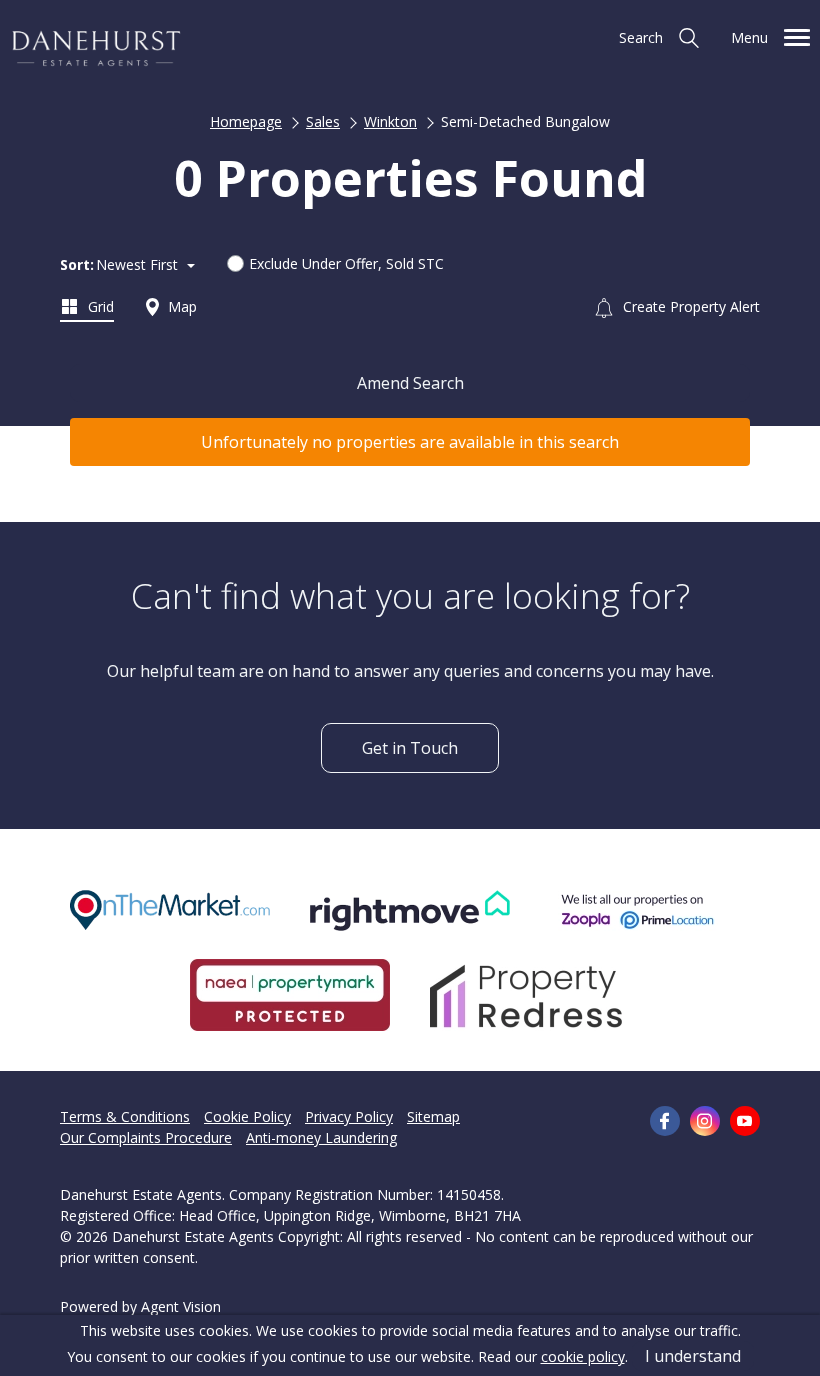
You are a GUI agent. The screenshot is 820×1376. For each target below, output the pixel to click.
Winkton (390, 121)
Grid (99, 306)
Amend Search (410, 383)
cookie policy (583, 1356)
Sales (323, 121)
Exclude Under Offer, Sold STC (346, 263)
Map (180, 306)
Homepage (246, 121)
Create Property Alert (689, 306)
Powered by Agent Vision (140, 1306)
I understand (693, 1356)
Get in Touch (410, 748)
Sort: (77, 264)
